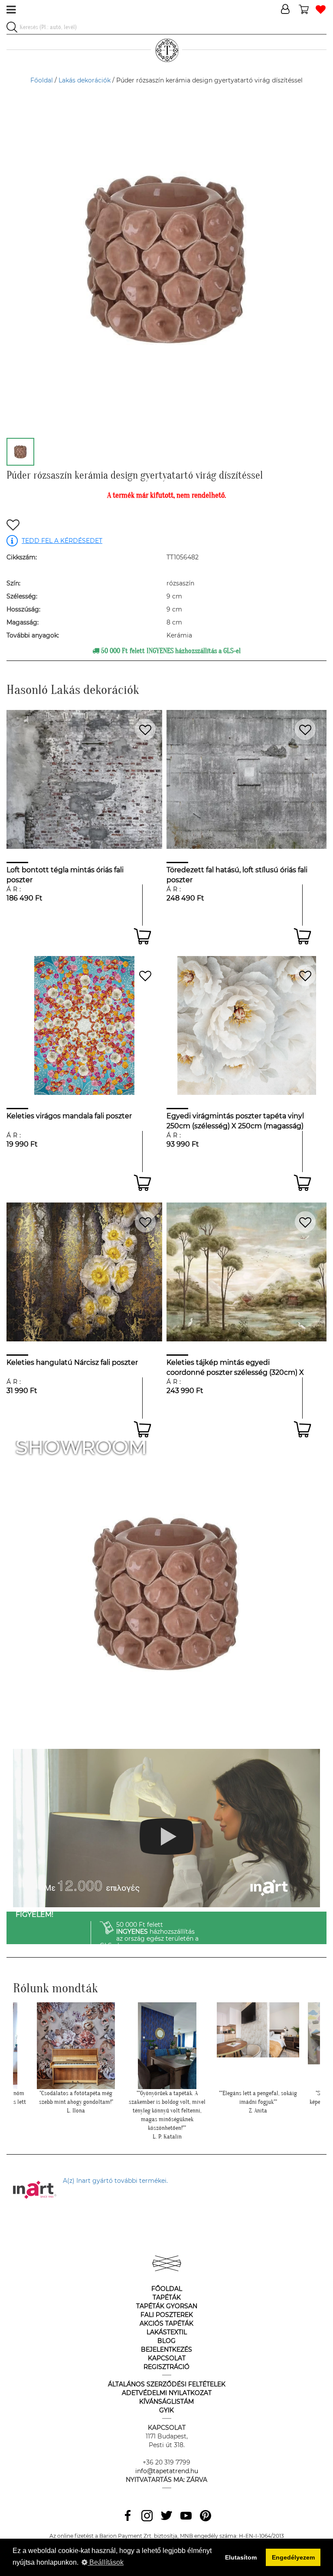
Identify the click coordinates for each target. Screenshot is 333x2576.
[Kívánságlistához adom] (13, 526)
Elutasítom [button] (241, 2557)
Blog (166, 2341)
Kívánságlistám (166, 2402)
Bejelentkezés (166, 2349)
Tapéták (167, 2297)
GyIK (166, 2410)
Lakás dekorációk (85, 80)
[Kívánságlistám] (321, 10)
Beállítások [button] (106, 2562)
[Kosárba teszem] (142, 936)
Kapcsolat (167, 2358)
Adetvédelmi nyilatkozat (167, 2393)
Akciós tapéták (166, 2323)
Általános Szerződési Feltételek (167, 2384)
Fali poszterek (167, 2315)
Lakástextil (167, 2332)
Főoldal (42, 80)
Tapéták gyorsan (167, 2306)
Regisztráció (166, 2367)
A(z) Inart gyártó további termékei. (115, 2181)
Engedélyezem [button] (293, 2557)
